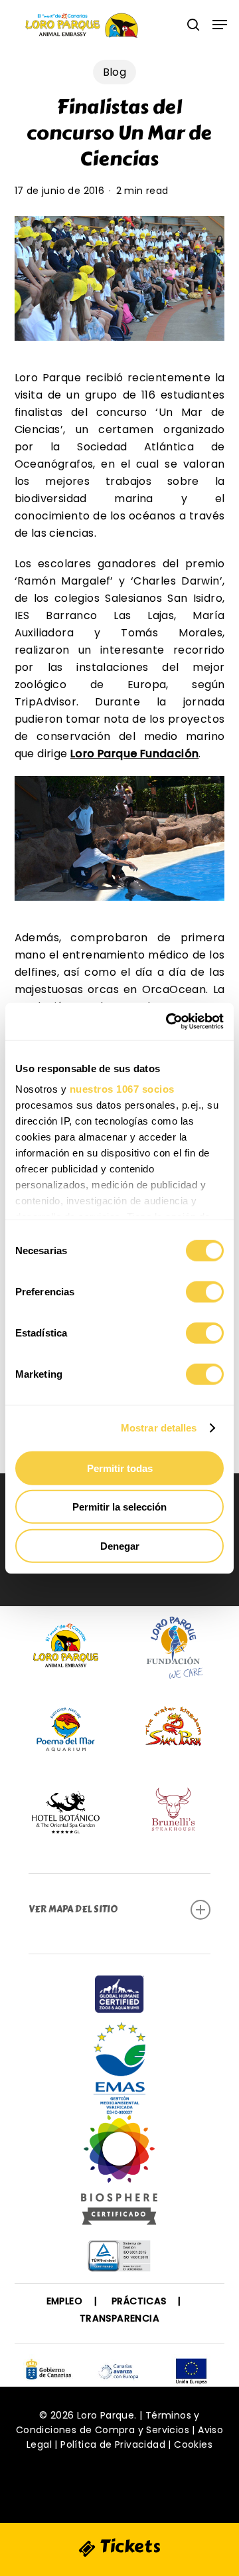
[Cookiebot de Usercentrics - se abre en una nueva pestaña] (169, 1022)
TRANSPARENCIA (119, 2318)
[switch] (205, 1291)
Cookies (193, 2444)
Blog (115, 72)
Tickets (128, 2546)
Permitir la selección (119, 1507)
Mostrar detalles (159, 1428)
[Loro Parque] (119, 2175)
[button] (220, 25)
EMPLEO (64, 2301)
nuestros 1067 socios (122, 1089)
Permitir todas (120, 1468)
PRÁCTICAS (139, 2301)
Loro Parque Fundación (134, 754)
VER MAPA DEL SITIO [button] (73, 1909)
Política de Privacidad (113, 2444)
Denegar (120, 1545)
